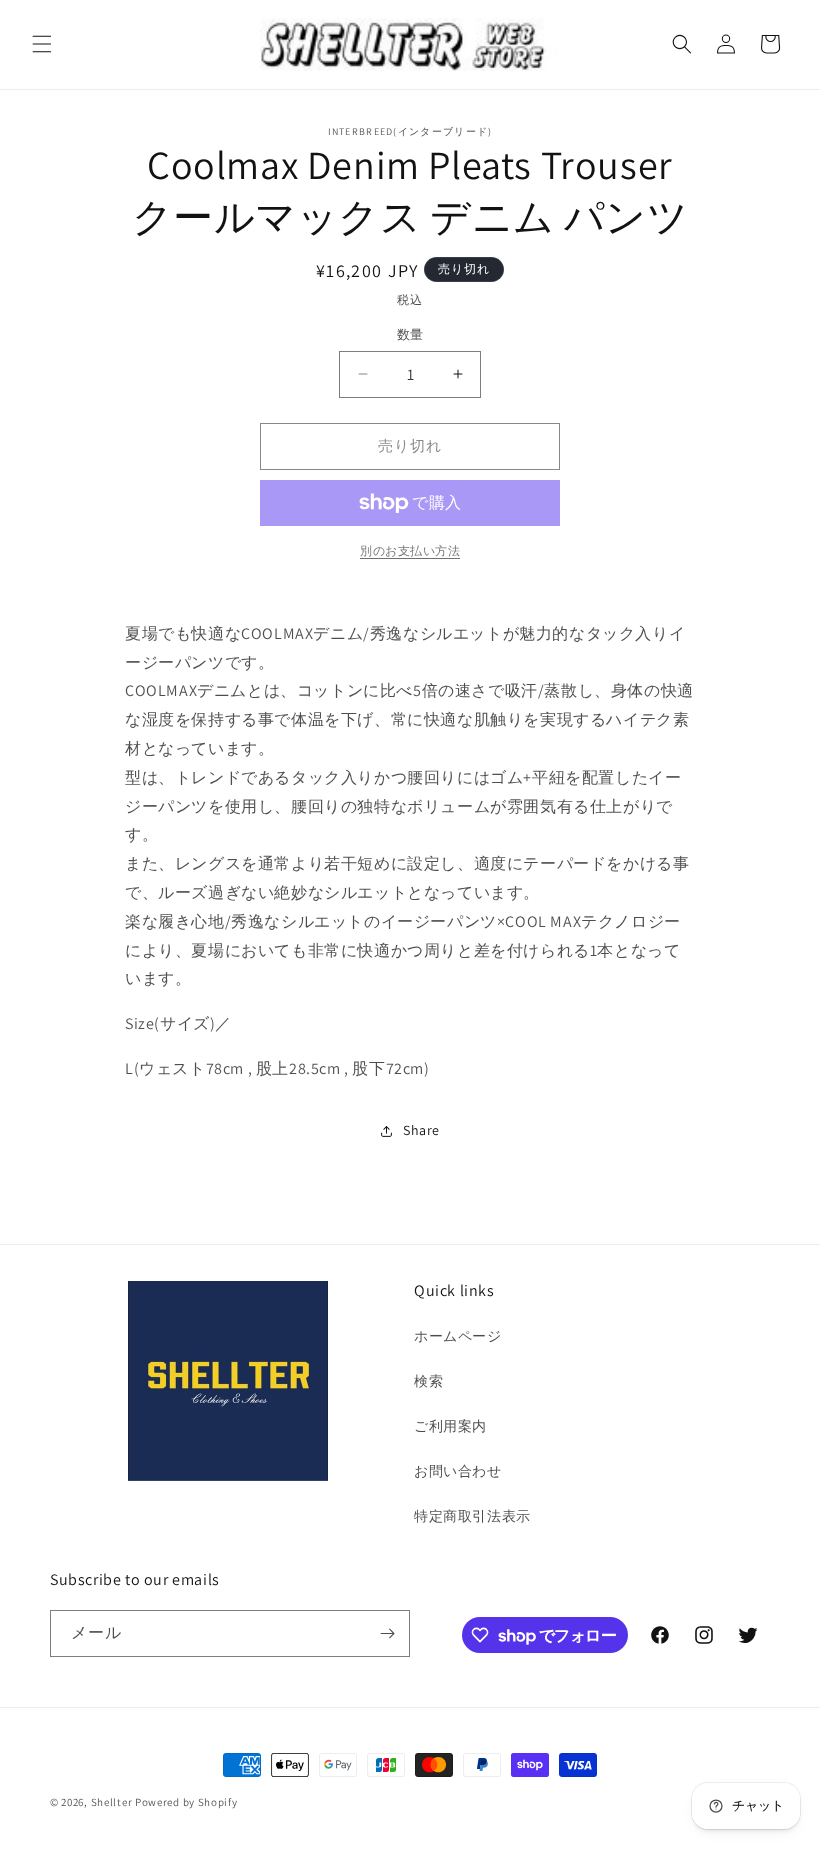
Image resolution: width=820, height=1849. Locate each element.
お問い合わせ (458, 1471)
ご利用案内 (450, 1426)
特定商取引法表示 (472, 1516)
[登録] (387, 1633)
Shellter (112, 1802)
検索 (428, 1381)
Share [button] (421, 1130)
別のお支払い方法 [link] (410, 550)
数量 (410, 334)
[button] (42, 44)
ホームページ (458, 1336)
